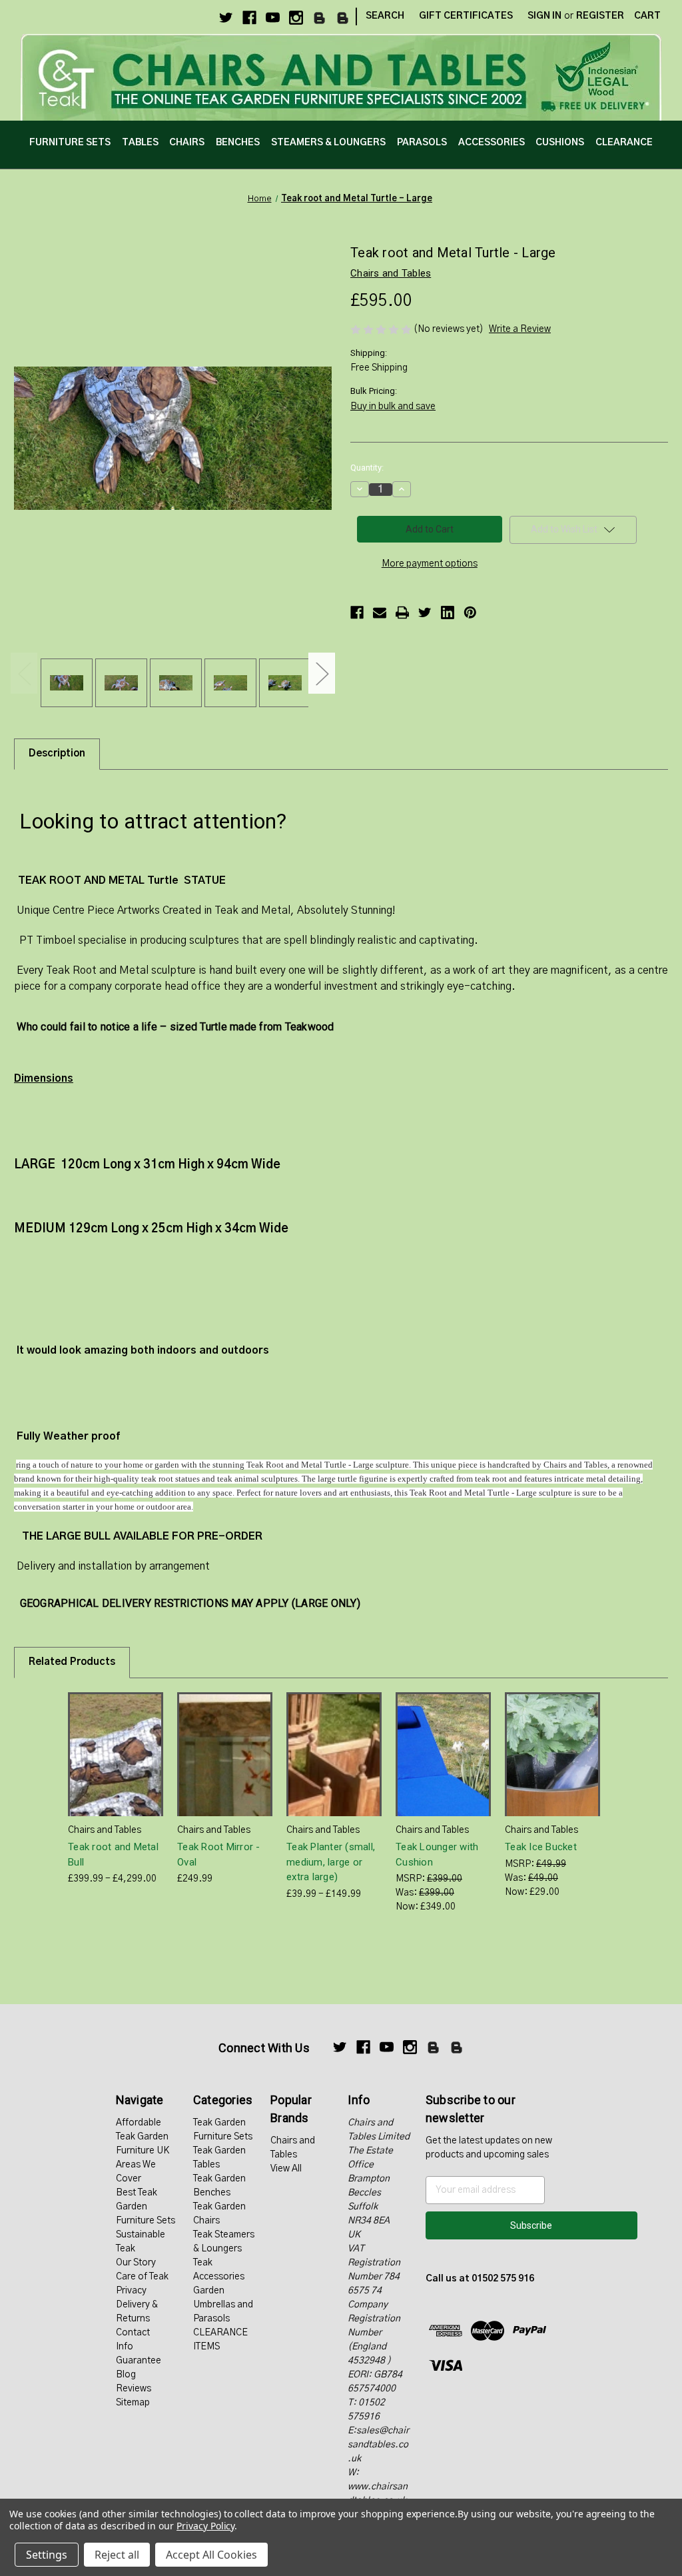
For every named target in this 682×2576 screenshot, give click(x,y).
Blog (126, 2375)
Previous (24, 673)
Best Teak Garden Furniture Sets (146, 2207)
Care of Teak (142, 2277)
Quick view (105, 1743)
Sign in (544, 16)
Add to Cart (225, 1766)
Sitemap (133, 2403)
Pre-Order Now (444, 1766)
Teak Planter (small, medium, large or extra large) (331, 1862)
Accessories (492, 143)
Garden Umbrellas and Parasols (223, 2305)
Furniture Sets (70, 143)
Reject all (117, 2555)
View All (286, 2169)
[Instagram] (296, 18)
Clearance (624, 143)
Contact (133, 2333)
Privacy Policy (205, 2526)
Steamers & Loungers (328, 143)
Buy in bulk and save (393, 407)
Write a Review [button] (520, 329)
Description (57, 753)
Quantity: (367, 468)
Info (125, 2347)
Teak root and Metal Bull (113, 1855)
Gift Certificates (466, 16)
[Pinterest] (470, 613)
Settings (47, 2555)
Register (600, 16)
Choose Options (116, 1766)
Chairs (187, 143)
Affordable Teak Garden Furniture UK (143, 2137)
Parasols (422, 143)
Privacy (131, 2291)
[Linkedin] (448, 613)
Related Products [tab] (72, 1662)
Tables (140, 143)
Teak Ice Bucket (541, 1847)
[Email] (380, 613)
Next (322, 673)
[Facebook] (249, 18)
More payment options (430, 564)
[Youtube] (273, 18)
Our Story (136, 2263)
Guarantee (139, 2361)
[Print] (402, 613)
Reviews (134, 2389)
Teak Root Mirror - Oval (219, 1855)
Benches (238, 143)
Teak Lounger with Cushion (437, 1855)
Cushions (560, 143)
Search (385, 16)
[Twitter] (226, 18)
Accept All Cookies (211, 2555)
